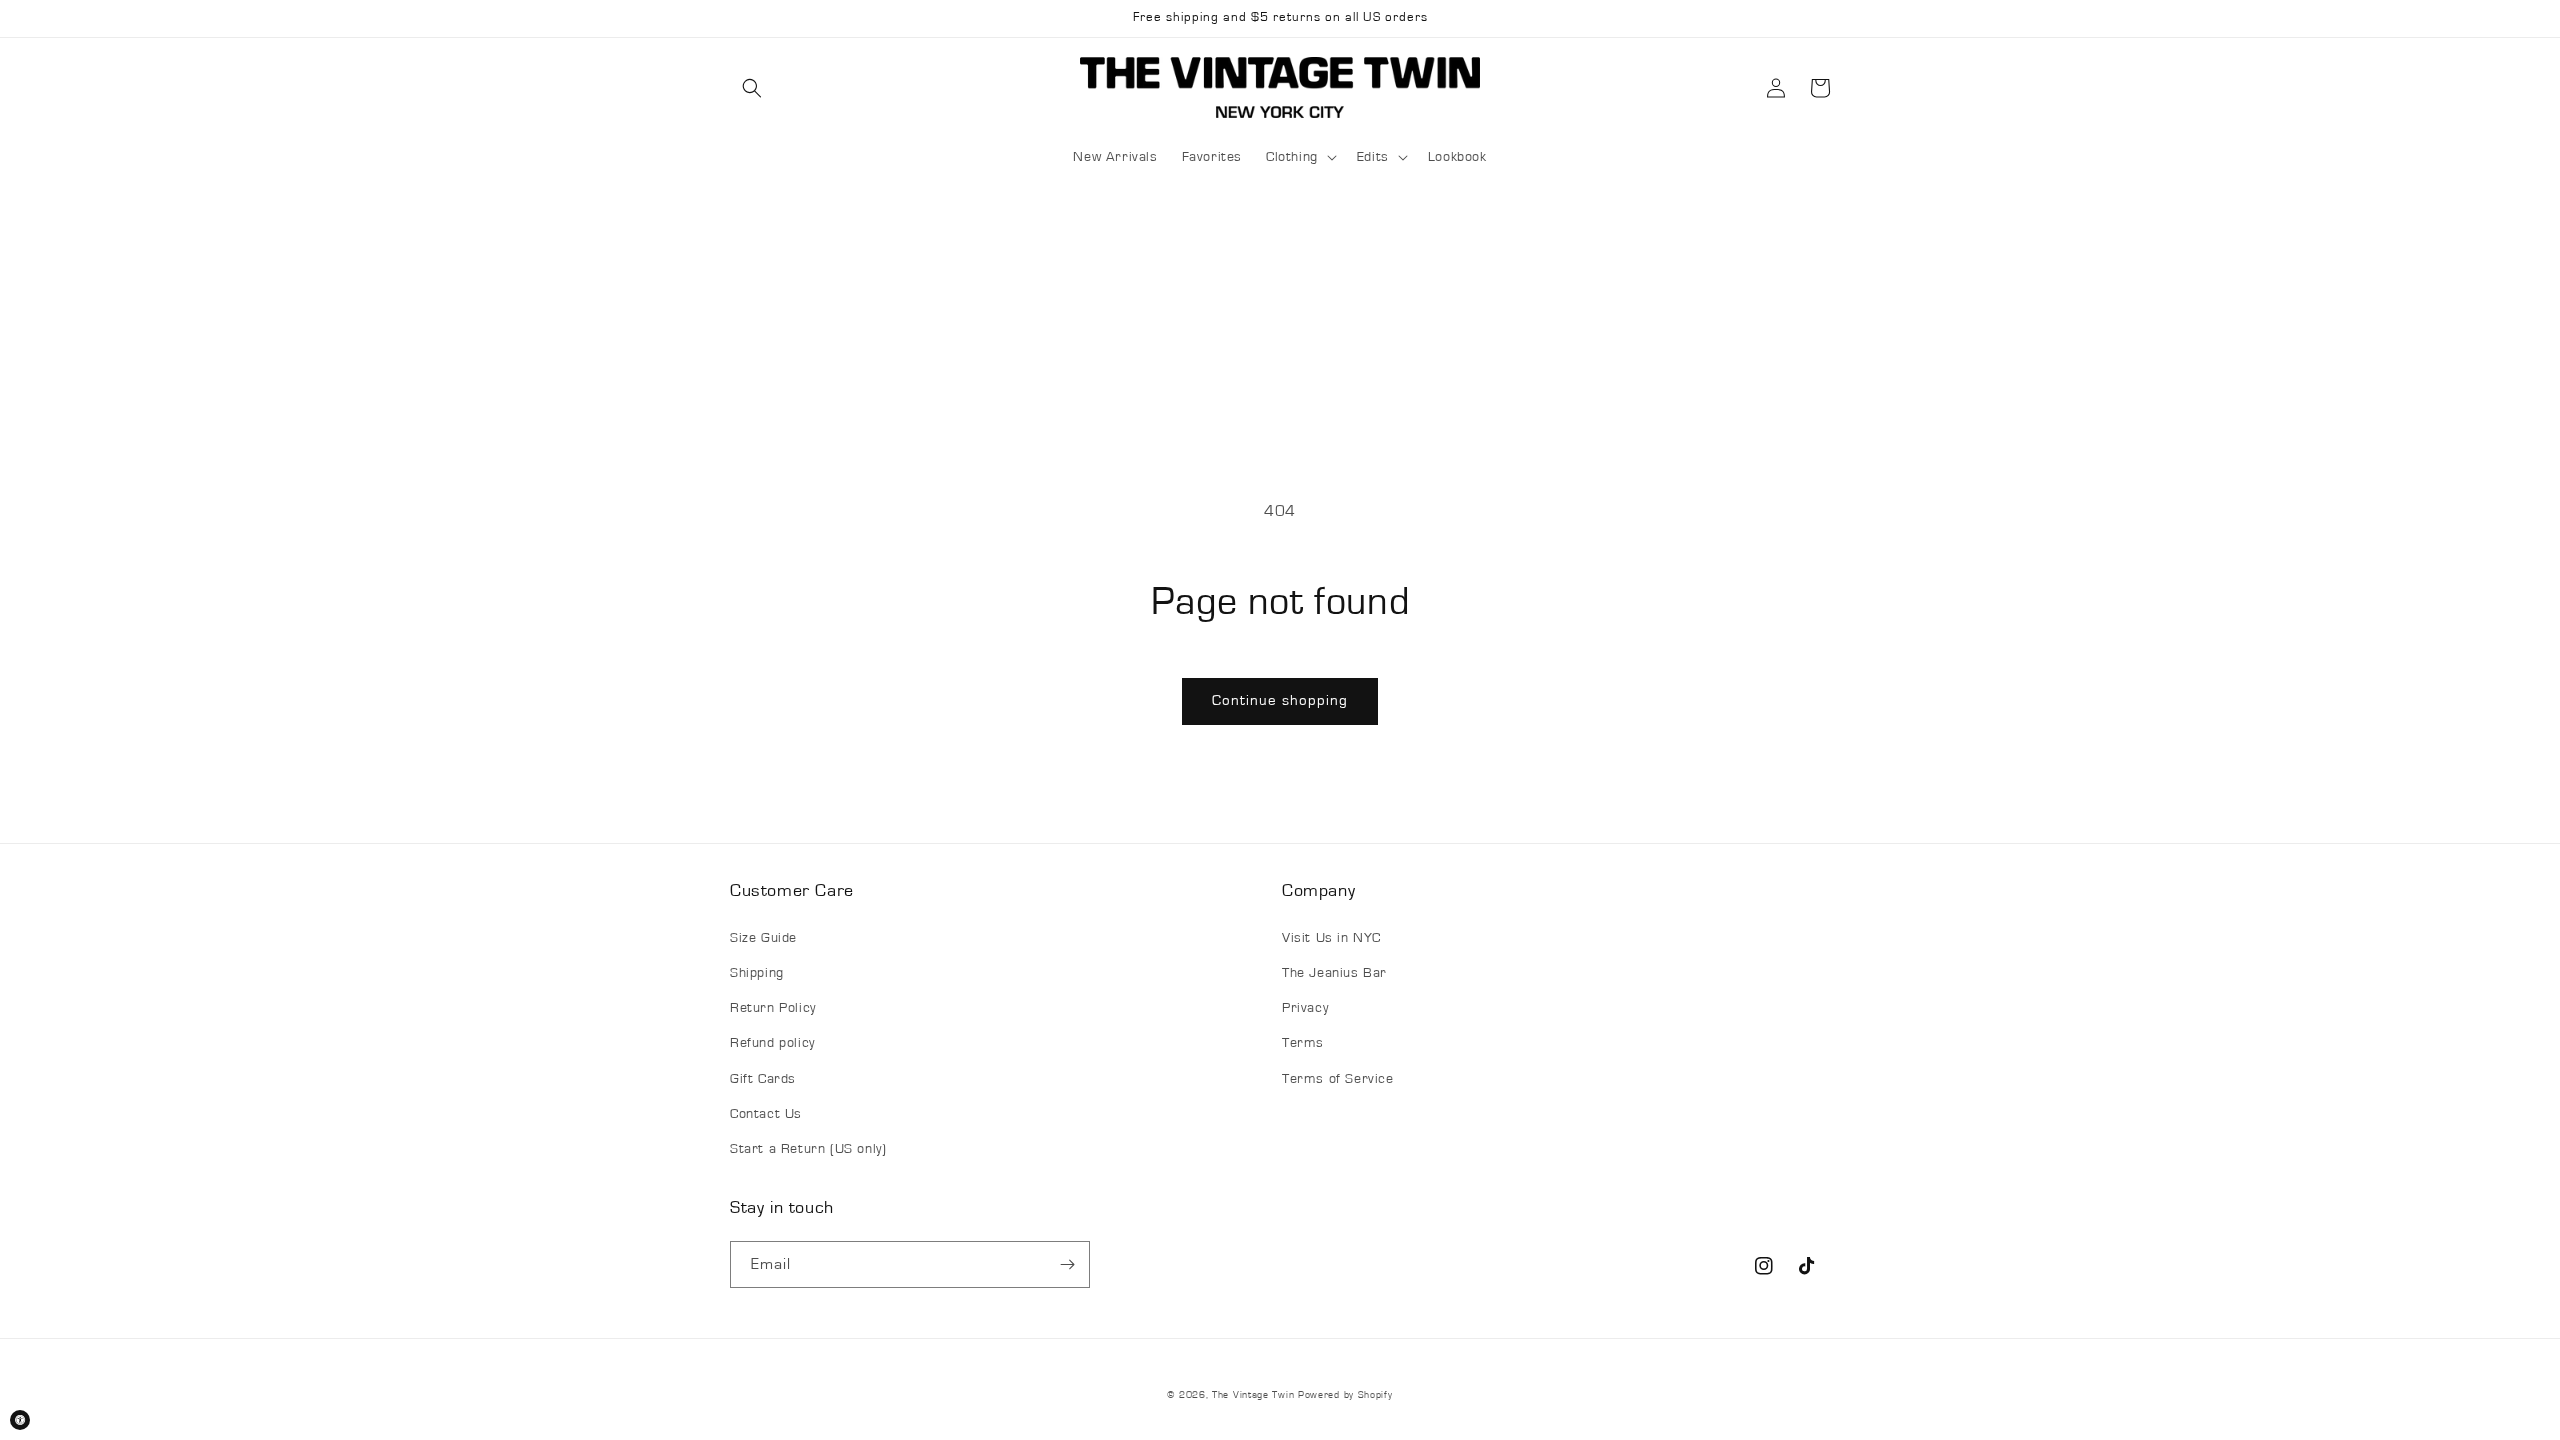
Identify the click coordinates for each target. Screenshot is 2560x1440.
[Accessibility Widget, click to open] (20, 1420)
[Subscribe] (1067, 1264)
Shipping (757, 973)
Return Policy (773, 1008)
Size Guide (763, 938)
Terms (1303, 1043)
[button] (752, 88)
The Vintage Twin (1253, 1395)
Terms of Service (1338, 1079)
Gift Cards (763, 1079)
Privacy (1305, 1008)
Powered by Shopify (1345, 1395)
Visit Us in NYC (1331, 938)
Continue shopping (1280, 700)
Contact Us (766, 1114)
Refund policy (772, 1043)
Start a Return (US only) (808, 1149)
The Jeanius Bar (1334, 973)
